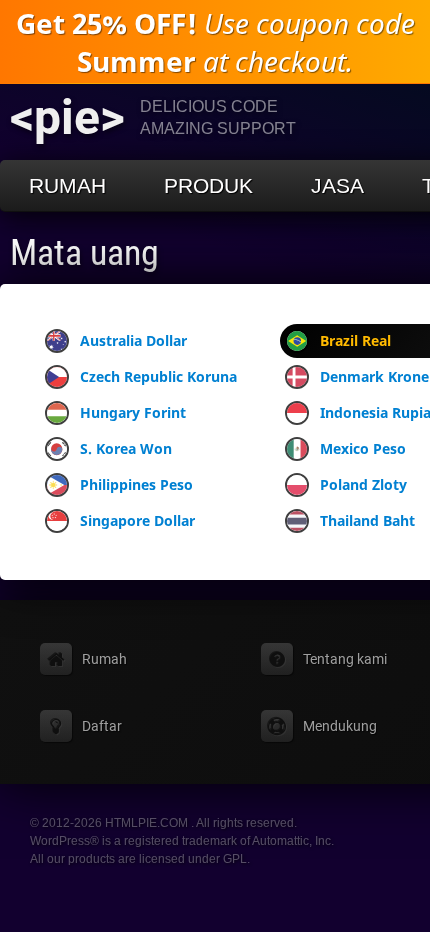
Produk (208, 185)
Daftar (102, 726)
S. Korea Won (126, 448)
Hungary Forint (133, 412)
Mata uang (84, 253)
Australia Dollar (133, 340)
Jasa (337, 185)
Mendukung (340, 726)
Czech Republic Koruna (158, 376)
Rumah (67, 185)
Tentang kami (345, 659)
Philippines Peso (136, 484)
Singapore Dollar (137, 520)
